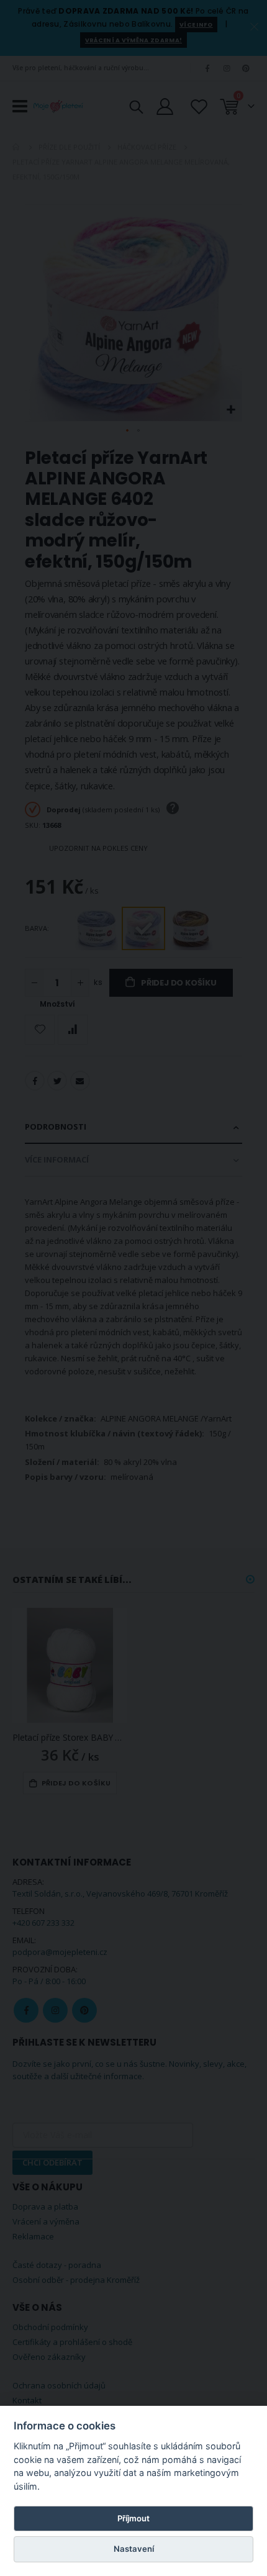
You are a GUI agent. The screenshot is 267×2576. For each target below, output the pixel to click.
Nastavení (134, 2549)
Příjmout (133, 2518)
